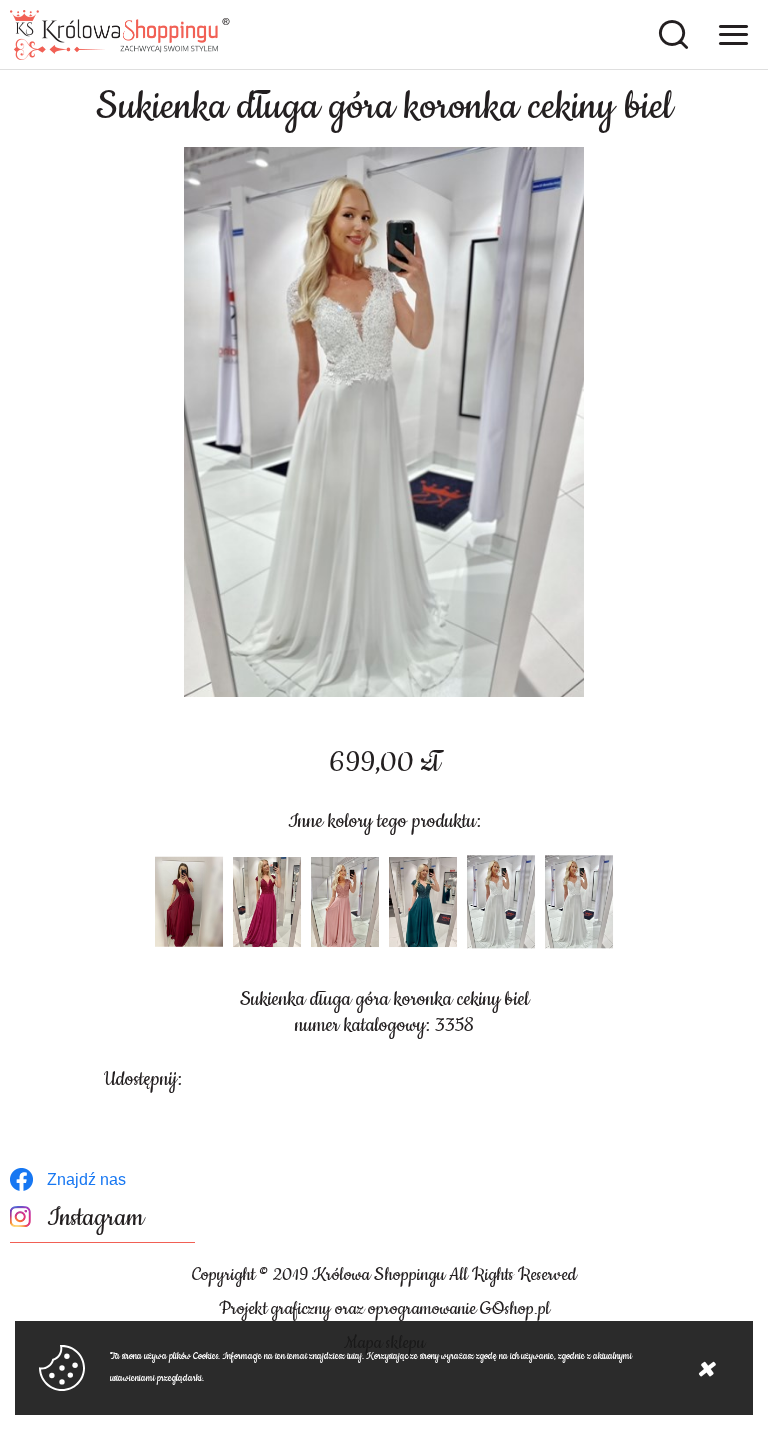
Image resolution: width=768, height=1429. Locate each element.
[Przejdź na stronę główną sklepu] (120, 35)
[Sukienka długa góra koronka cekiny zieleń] (423, 902)
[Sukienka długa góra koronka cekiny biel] (384, 422)
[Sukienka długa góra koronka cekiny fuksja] (267, 902)
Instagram (95, 1218)
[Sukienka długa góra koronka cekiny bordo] (189, 902)
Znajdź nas (86, 1179)
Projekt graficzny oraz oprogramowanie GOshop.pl (384, 1309)
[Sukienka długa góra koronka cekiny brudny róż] (345, 902)
